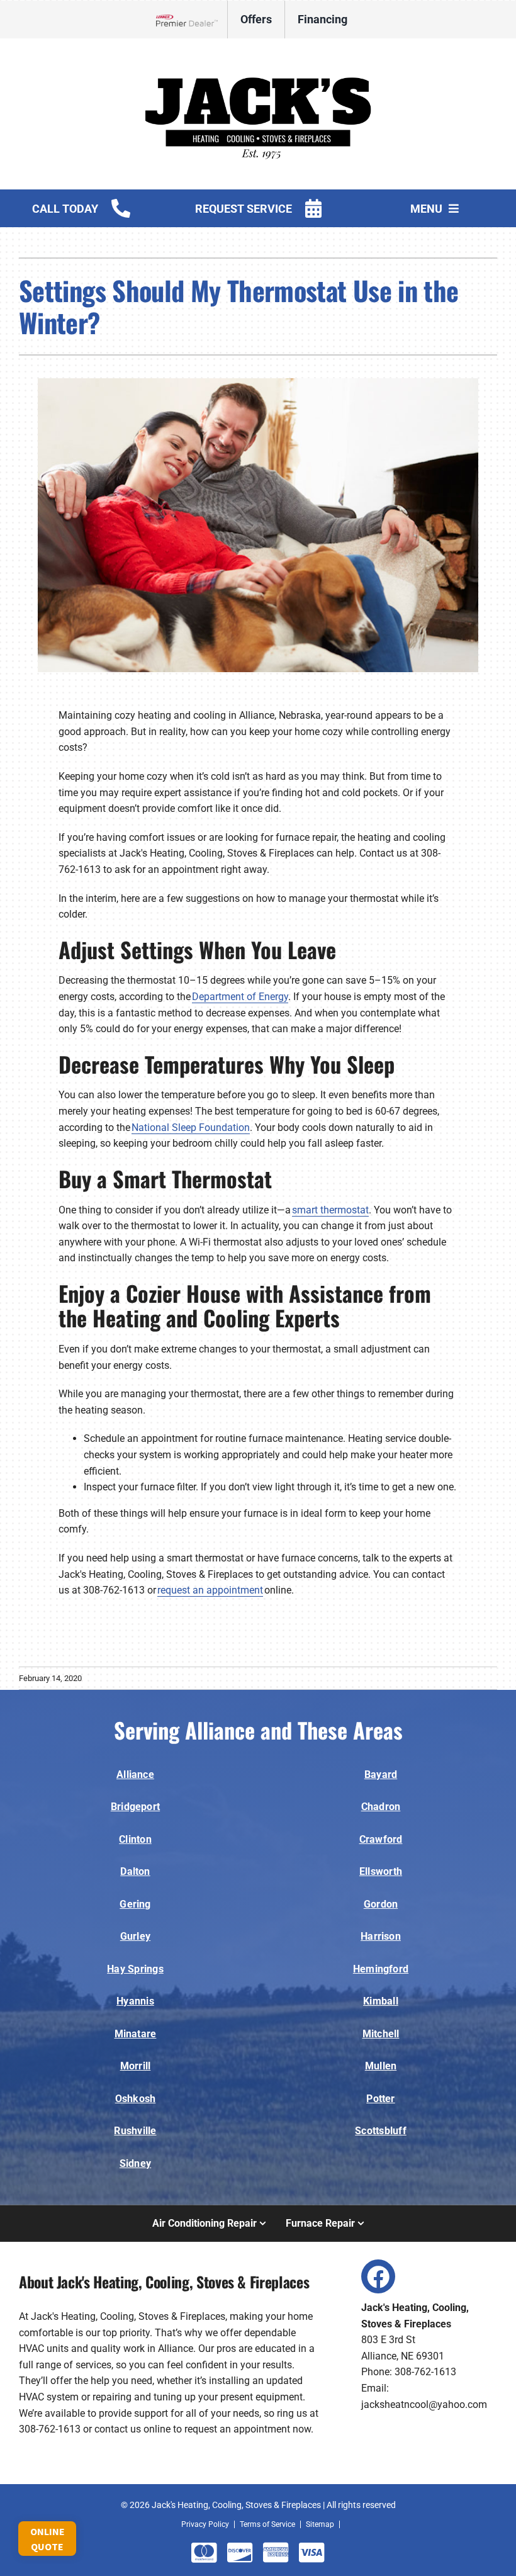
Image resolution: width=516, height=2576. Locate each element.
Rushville (135, 2131)
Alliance (135, 1775)
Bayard (381, 1775)
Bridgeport (135, 1807)
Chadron (381, 1807)
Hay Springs (135, 1969)
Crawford (381, 1839)
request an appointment (210, 1590)
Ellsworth (381, 1871)
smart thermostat (330, 1210)
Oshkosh (136, 2099)
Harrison (381, 1936)
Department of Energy (240, 997)
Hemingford (381, 1969)
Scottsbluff (381, 2131)
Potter (380, 2099)
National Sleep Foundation (191, 1128)
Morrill (136, 2066)
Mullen (381, 2066)
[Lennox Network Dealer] (192, 20)
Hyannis (135, 2001)
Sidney (135, 2163)
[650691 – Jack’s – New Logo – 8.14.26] (258, 56)
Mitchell (381, 2034)
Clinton (135, 1839)
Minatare (136, 2034)
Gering (135, 1904)
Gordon (381, 1904)
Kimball (381, 2001)
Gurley (135, 1936)
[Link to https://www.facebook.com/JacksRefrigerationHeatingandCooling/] (378, 2276)
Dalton (135, 1871)
